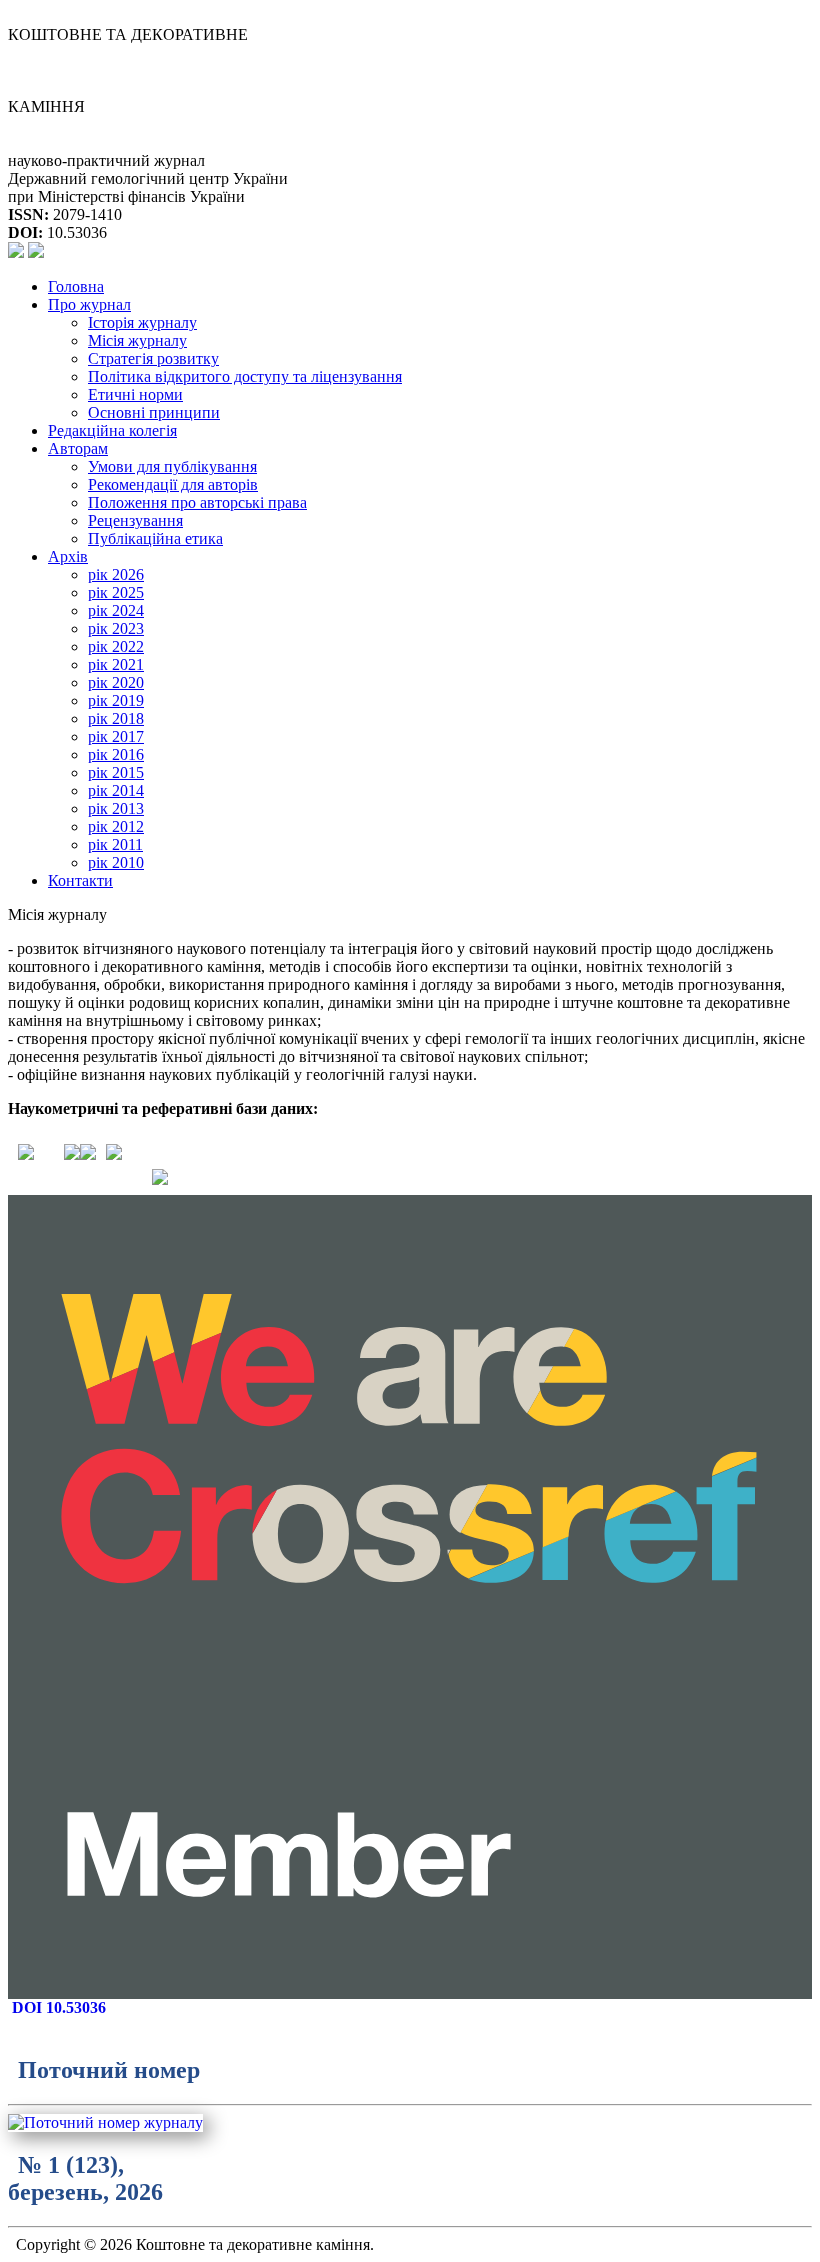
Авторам (78, 448)
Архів (68, 556)
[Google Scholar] (160, 1179)
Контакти (80, 880)
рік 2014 (116, 790)
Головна (76, 286)
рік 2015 (116, 772)
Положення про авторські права (197, 502)
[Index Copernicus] (114, 1154)
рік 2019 (116, 700)
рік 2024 (116, 610)
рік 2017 (116, 736)
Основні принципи (154, 412)
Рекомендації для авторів (173, 484)
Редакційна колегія (112, 430)
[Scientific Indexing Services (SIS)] (26, 1154)
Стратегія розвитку (153, 358)
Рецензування (135, 520)
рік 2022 (116, 646)
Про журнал (89, 304)
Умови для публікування (172, 466)
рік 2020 (116, 682)
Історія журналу (142, 322)
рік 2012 (116, 826)
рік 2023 (116, 628)
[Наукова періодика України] (88, 1154)
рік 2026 (116, 574)
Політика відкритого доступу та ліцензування (245, 376)
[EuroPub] (72, 1154)
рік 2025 (116, 592)
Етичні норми (135, 394)
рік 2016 (116, 754)
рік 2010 (116, 862)
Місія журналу (137, 340)
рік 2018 (116, 718)
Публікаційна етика (155, 538)
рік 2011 (115, 844)
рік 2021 (116, 664)
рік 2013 (116, 808)
